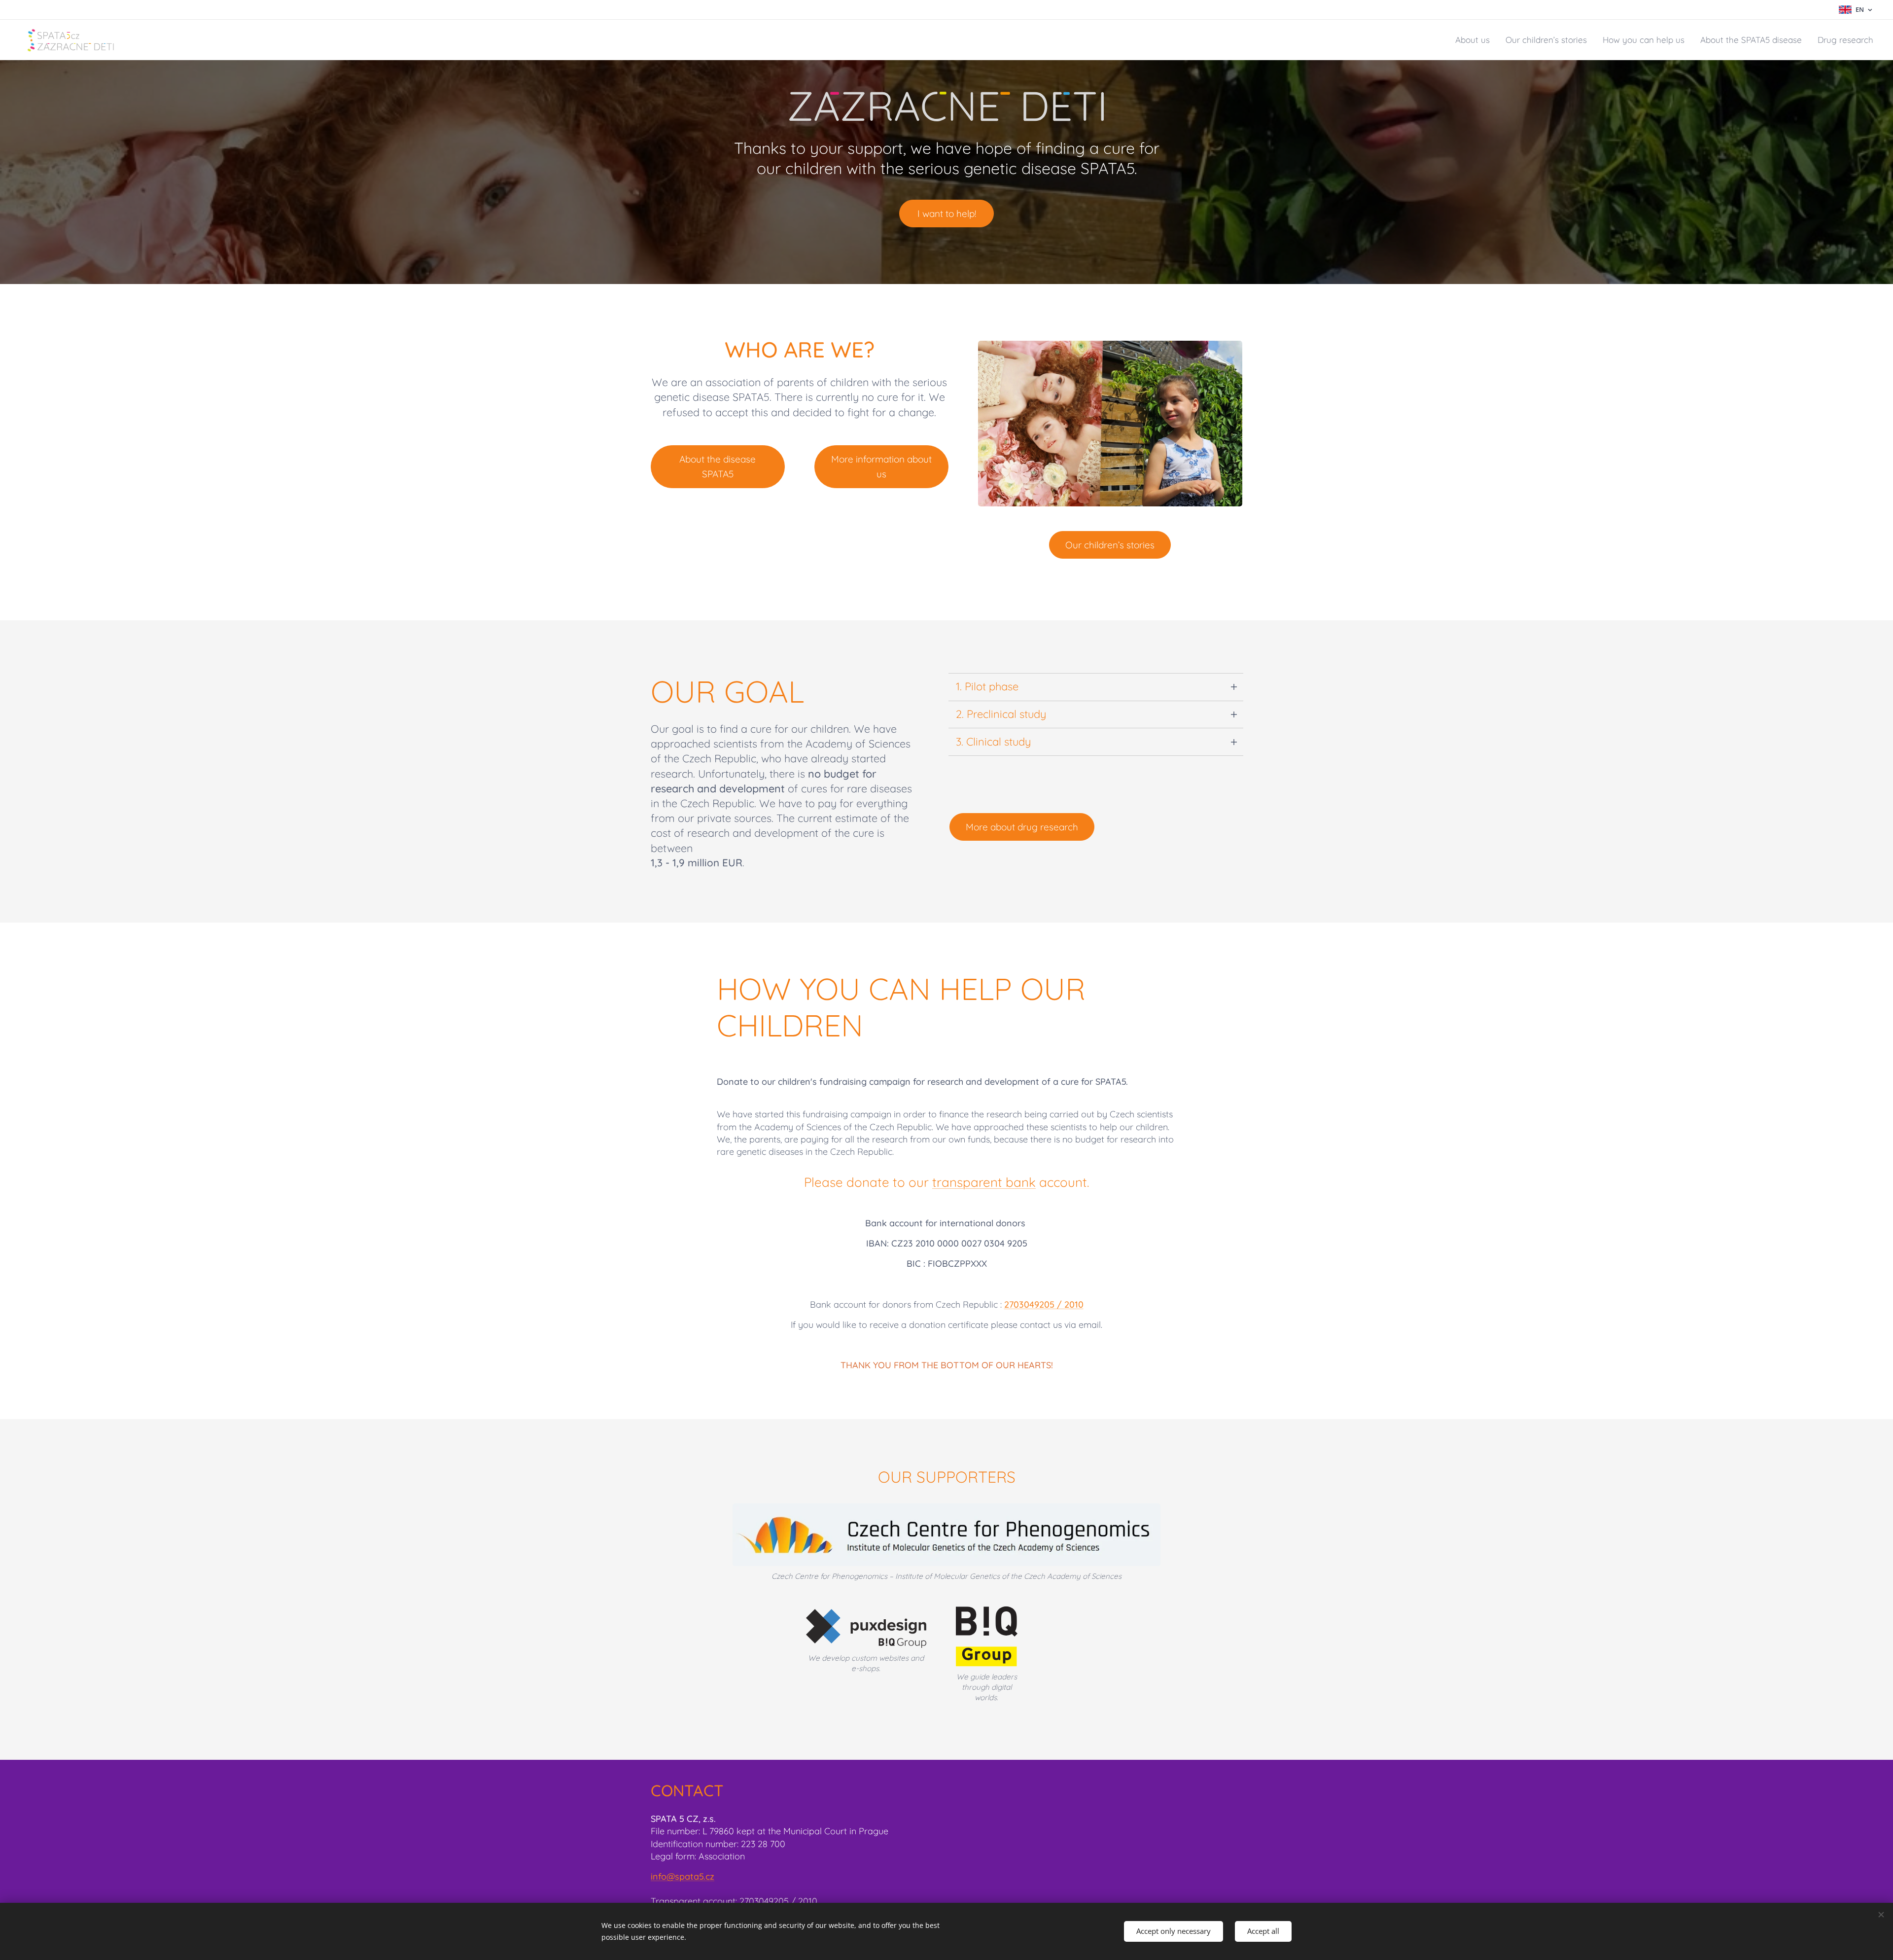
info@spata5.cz (683, 1876)
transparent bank (984, 1182)
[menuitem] (1475, 40)
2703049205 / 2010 (1044, 1304)
